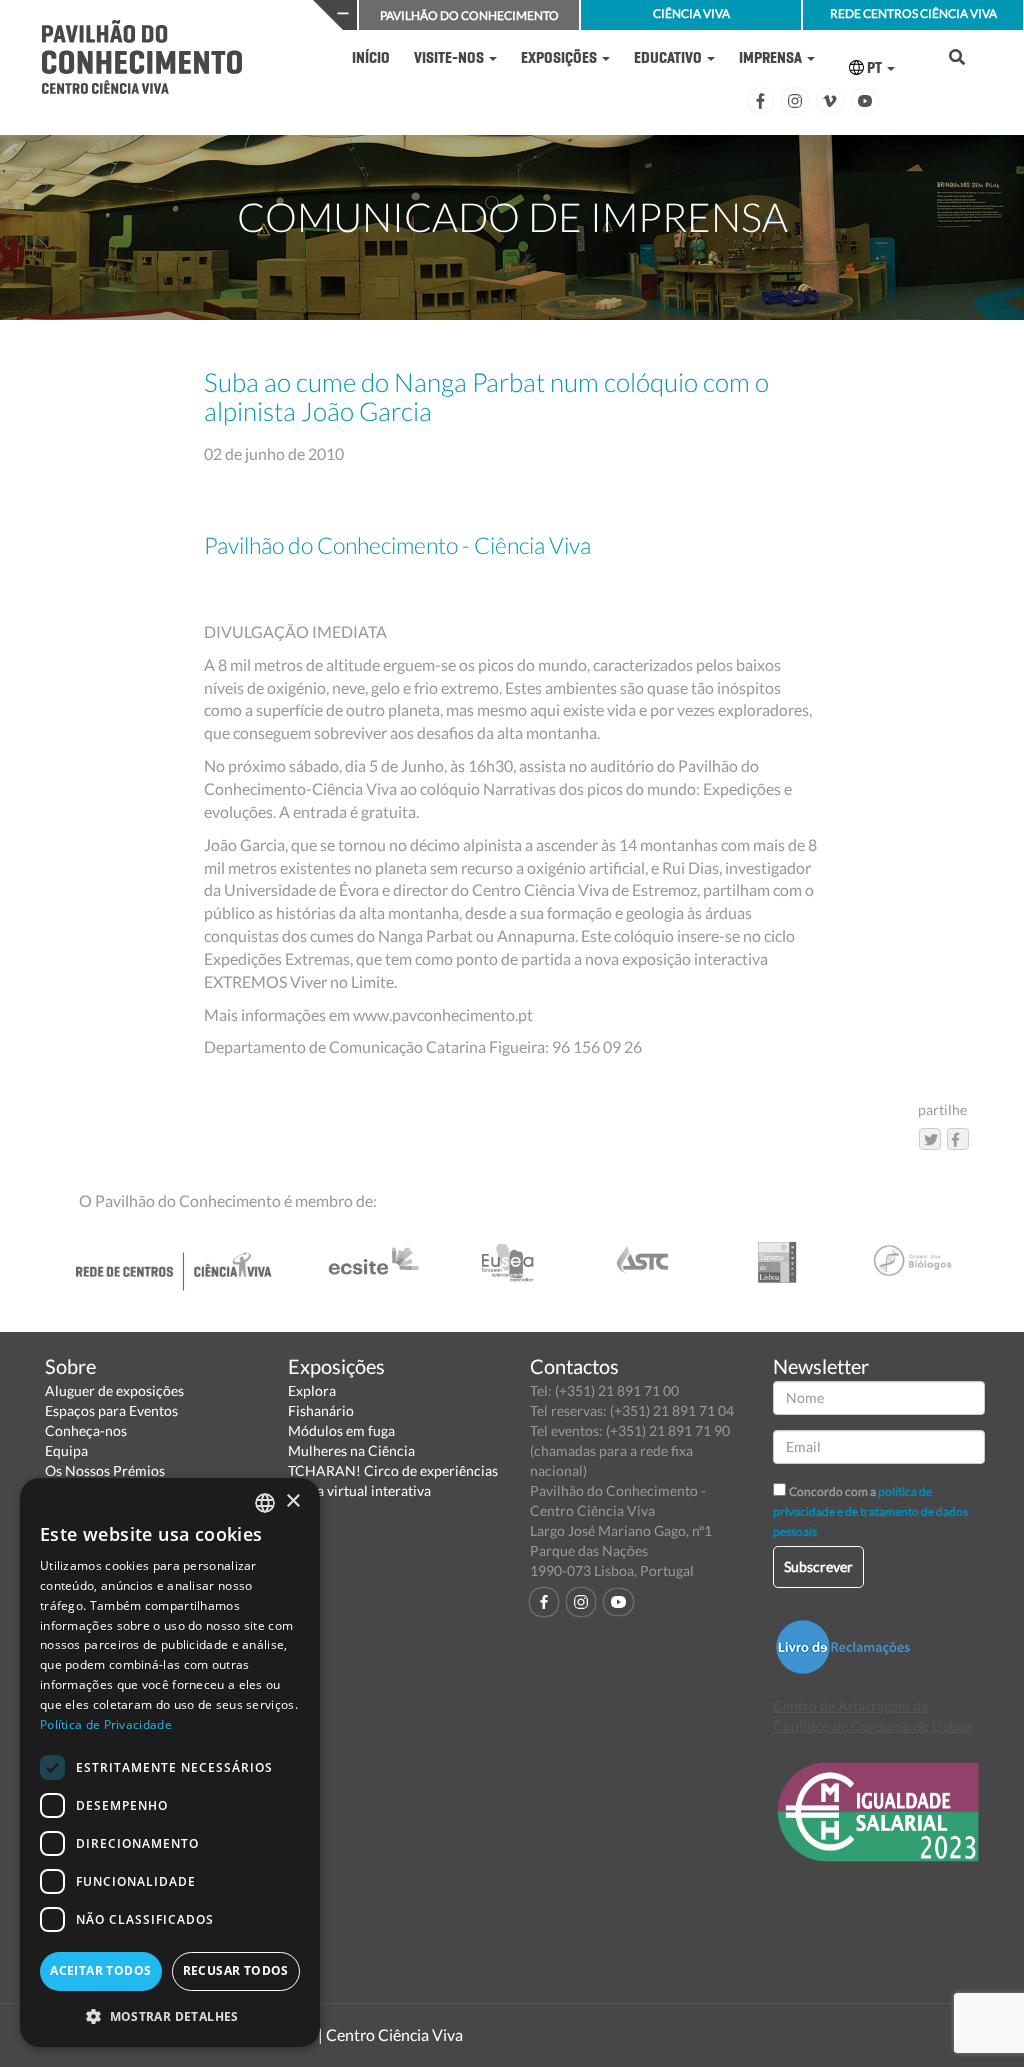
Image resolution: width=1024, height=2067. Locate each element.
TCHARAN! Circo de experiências (393, 1470)
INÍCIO (371, 57)
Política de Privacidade (106, 1724)
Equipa (66, 1450)
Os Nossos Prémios (105, 1470)
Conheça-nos (86, 1430)
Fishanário (321, 1410)
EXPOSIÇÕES (560, 57)
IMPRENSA (772, 57)
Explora (312, 1390)
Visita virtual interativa (359, 1490)
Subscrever (818, 1566)
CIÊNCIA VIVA (691, 13)
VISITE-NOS (450, 57)
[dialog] (170, 1762)
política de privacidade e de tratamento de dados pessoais (870, 1511)
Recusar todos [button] (236, 1970)
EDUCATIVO (669, 57)
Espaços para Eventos (111, 1410)
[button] (170, 2015)
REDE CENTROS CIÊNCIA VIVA (913, 13)
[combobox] (265, 1503)
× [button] (292, 1501)
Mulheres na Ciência (351, 1450)
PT (874, 67)
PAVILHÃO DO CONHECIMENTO (469, 15)
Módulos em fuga (341, 1430)
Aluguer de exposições (114, 1390)
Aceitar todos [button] (100, 1970)
